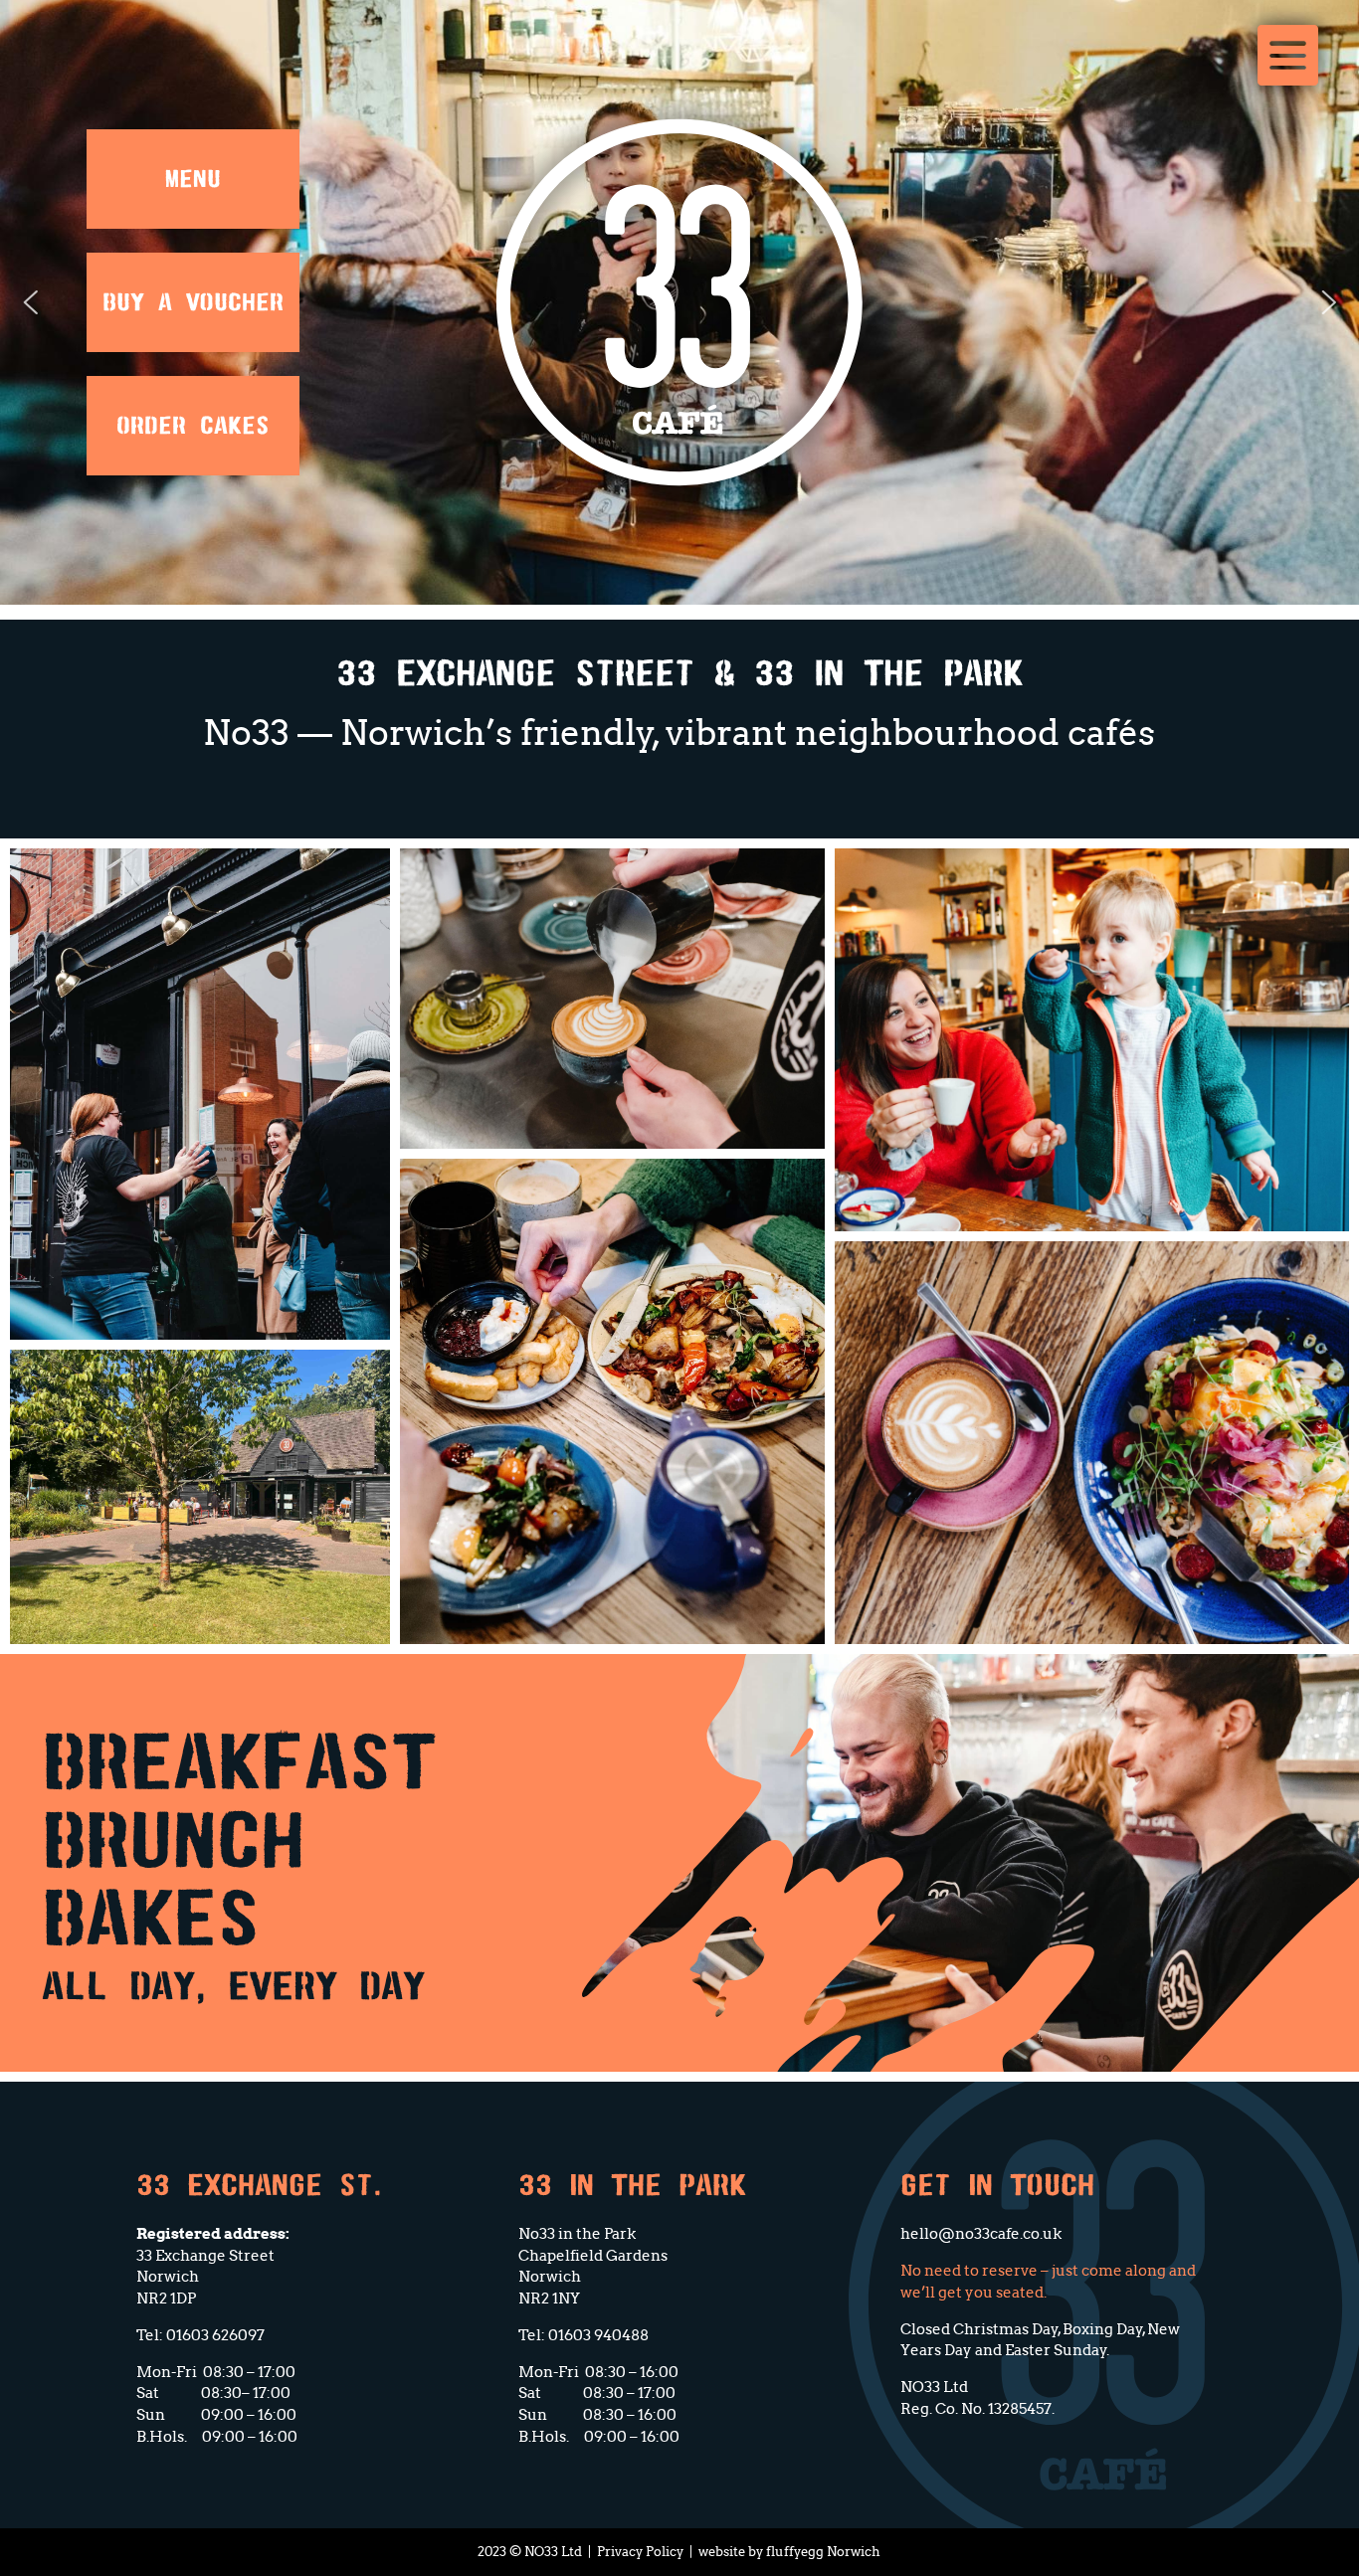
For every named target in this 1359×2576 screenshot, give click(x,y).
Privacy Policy (640, 2552)
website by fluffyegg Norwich (789, 2552)
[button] (30, 302)
